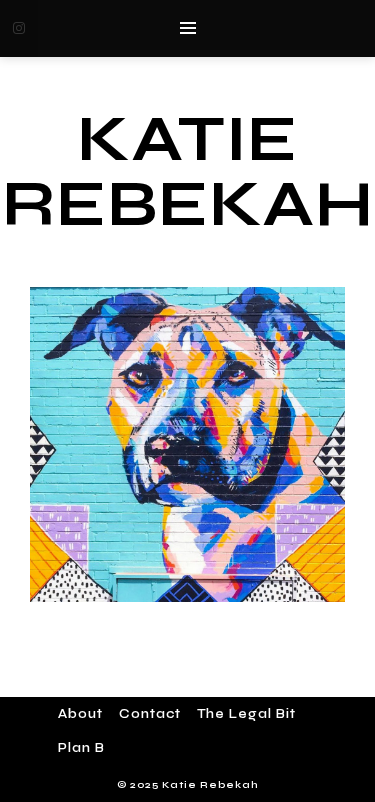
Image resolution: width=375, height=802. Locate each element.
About (80, 714)
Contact (150, 714)
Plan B (81, 748)
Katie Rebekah (188, 171)
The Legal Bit (246, 714)
